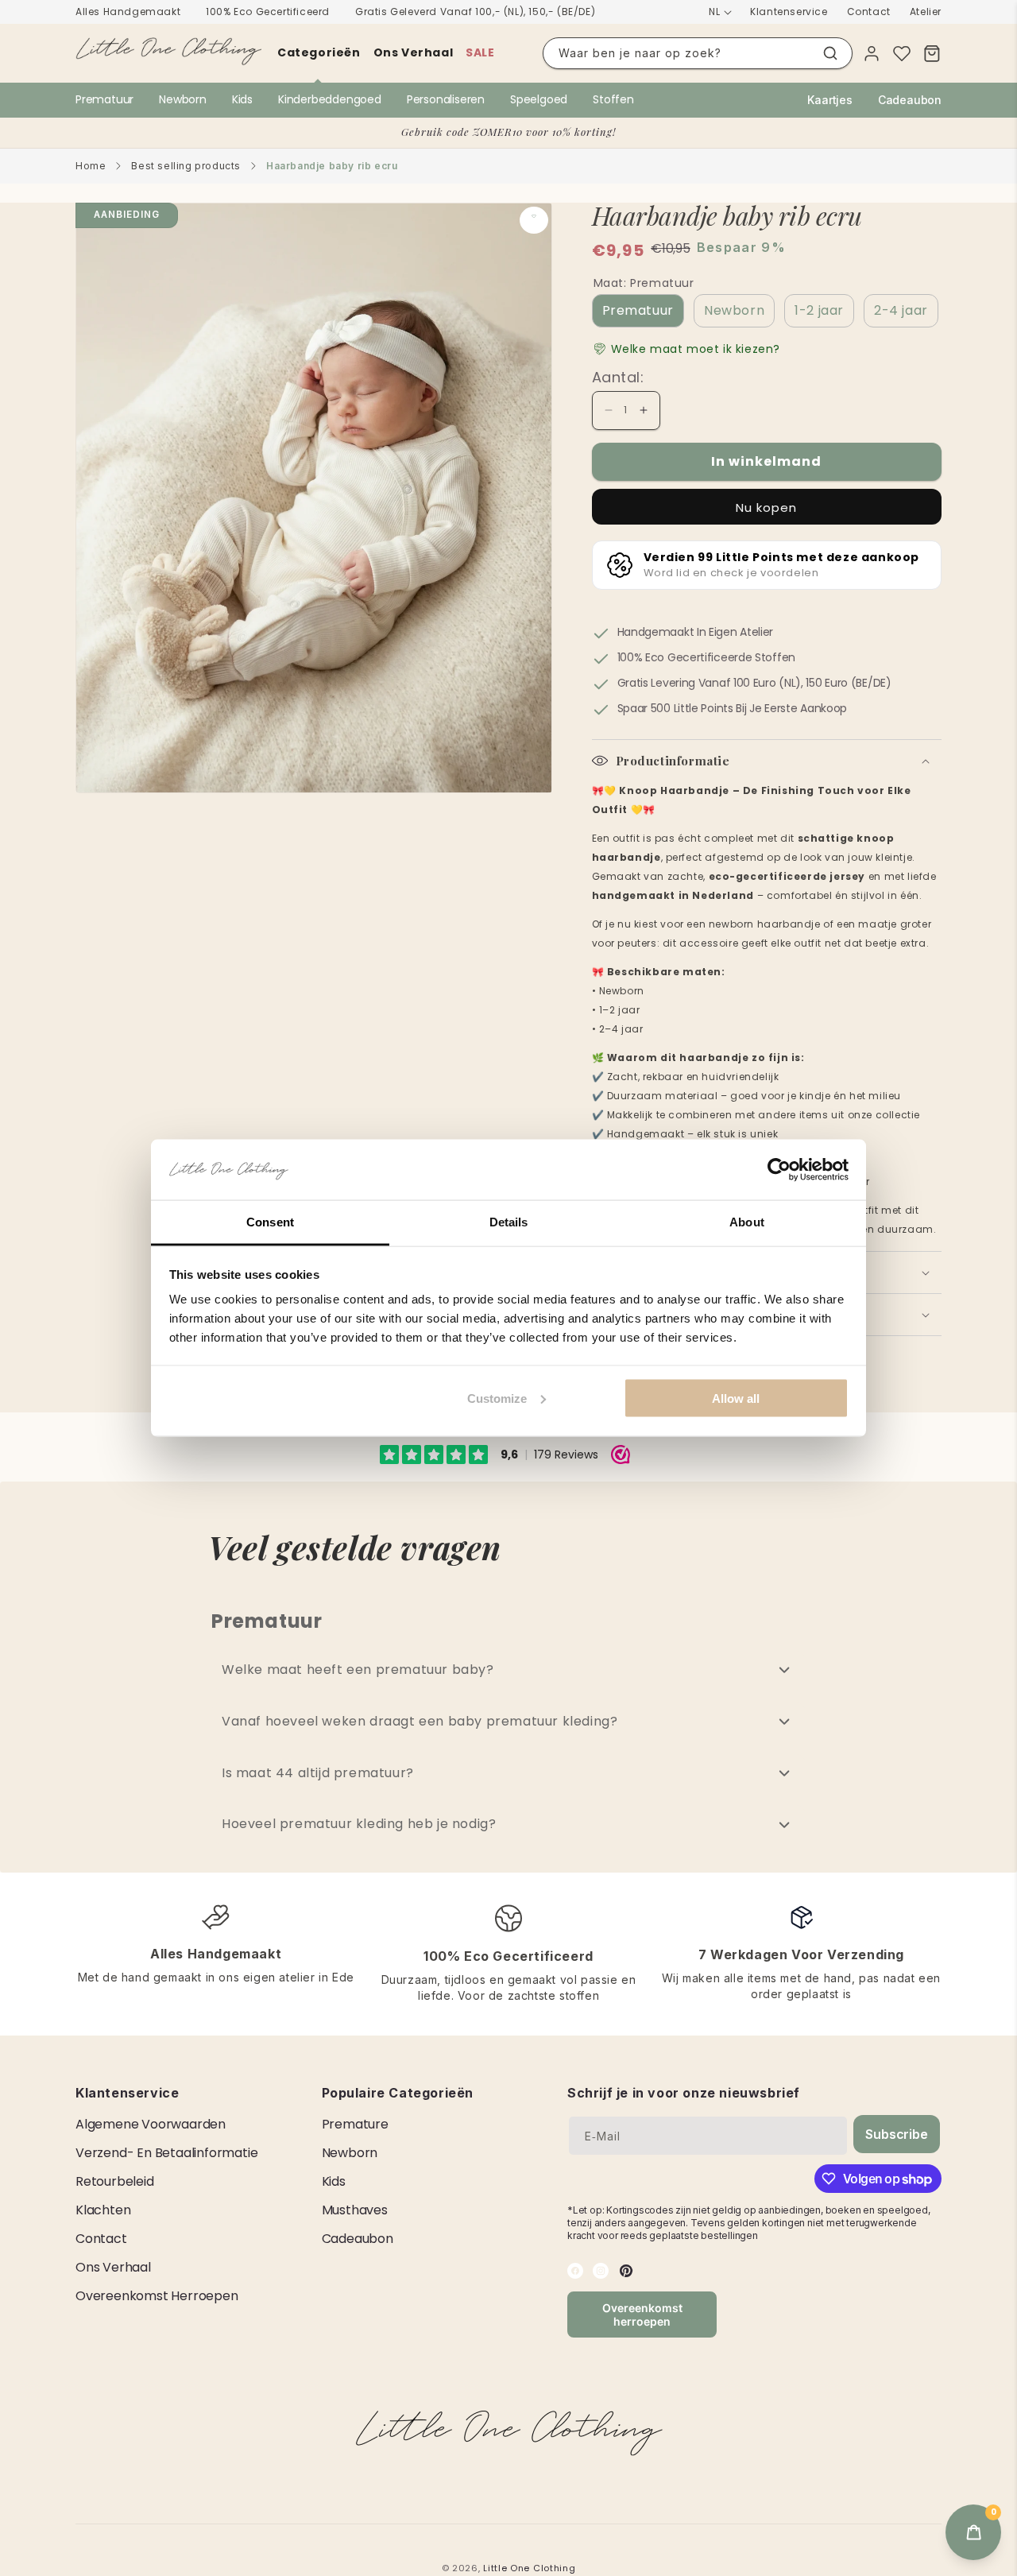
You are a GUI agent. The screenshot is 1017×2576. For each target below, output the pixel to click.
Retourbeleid (115, 2181)
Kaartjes (829, 100)
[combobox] (698, 53)
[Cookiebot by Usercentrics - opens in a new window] (779, 1170)
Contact (869, 12)
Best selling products (186, 166)
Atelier (926, 12)
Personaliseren (446, 99)
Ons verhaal (414, 52)
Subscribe (896, 2134)
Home (91, 166)
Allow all (736, 1398)
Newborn (183, 99)
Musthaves (355, 2210)
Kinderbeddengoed (330, 99)
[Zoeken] (830, 53)
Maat (644, 283)
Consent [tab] (270, 1222)
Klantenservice (789, 12)
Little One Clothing (529, 2568)
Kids (242, 99)
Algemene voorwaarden (151, 2124)
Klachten (103, 2210)
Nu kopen (766, 507)
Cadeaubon (910, 100)
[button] (686, 349)
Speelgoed (539, 99)
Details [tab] (509, 1222)
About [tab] (747, 1222)
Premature (355, 2124)
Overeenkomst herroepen (157, 2296)
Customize (497, 1398)
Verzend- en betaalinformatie (166, 2153)
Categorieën (319, 52)
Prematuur (104, 99)
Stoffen (613, 99)
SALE (480, 52)
